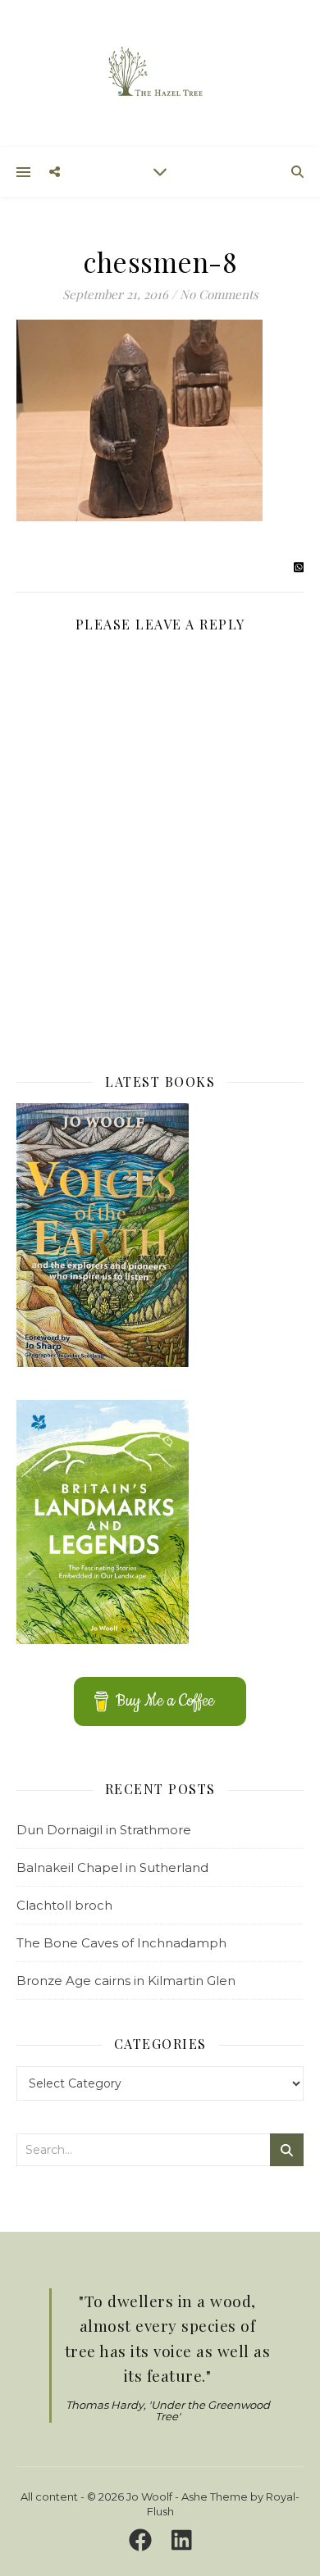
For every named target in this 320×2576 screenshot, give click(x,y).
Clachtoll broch (64, 1905)
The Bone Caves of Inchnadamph (121, 1943)
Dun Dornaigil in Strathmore (104, 1830)
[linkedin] (182, 2541)
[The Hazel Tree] (160, 73)
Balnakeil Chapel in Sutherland (112, 1867)
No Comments (219, 294)
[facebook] (143, 2541)
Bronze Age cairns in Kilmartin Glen (126, 1981)
